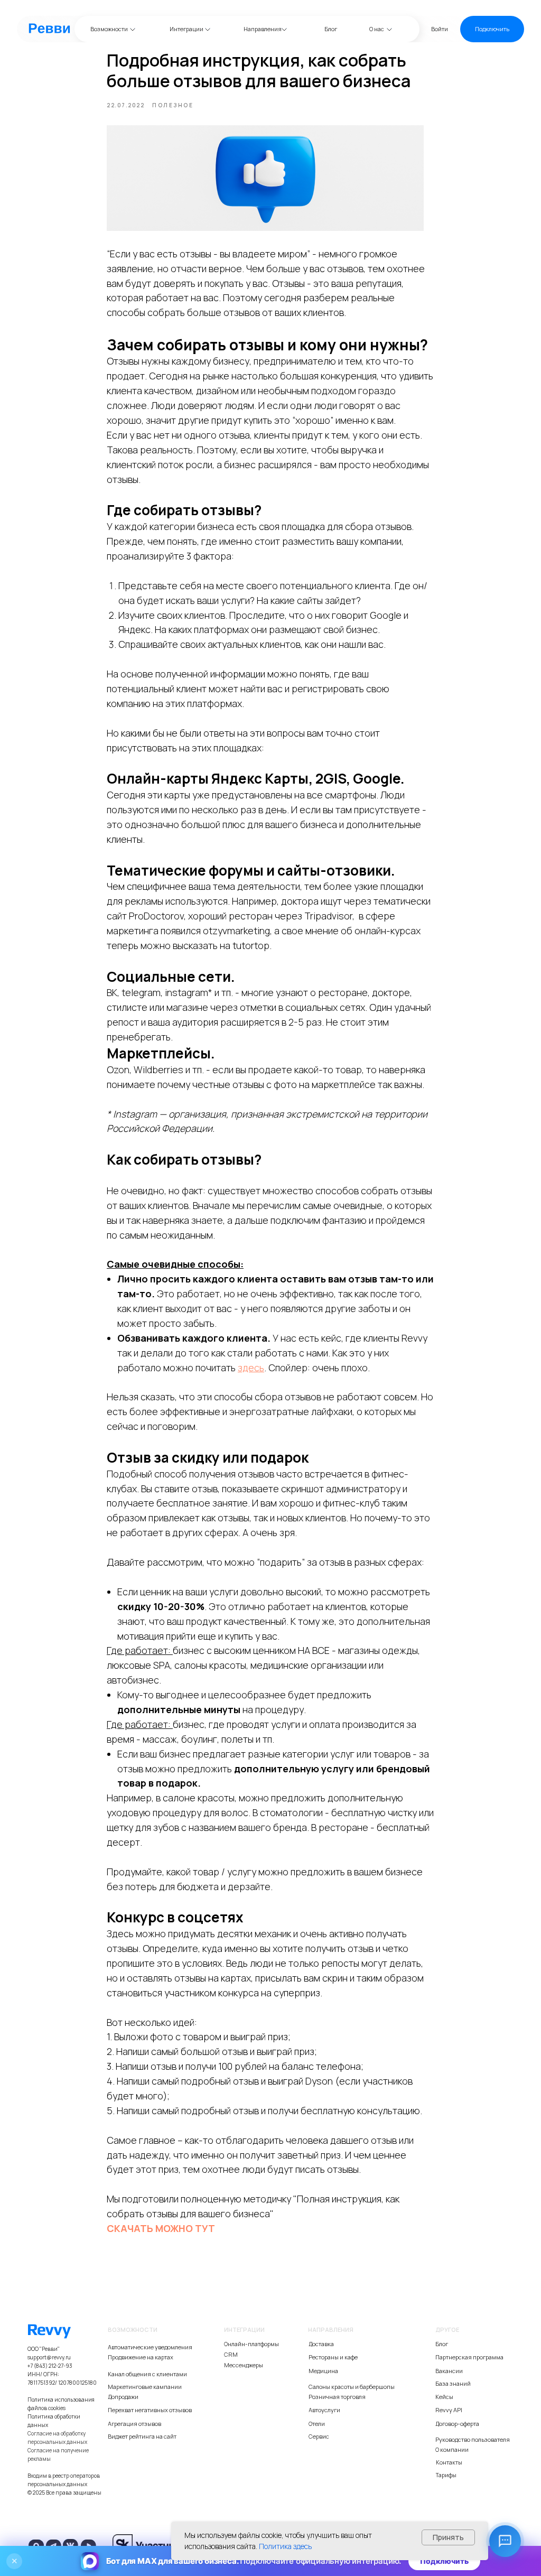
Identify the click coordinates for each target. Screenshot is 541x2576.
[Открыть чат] (505, 2541)
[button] (492, 29)
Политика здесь (285, 2546)
